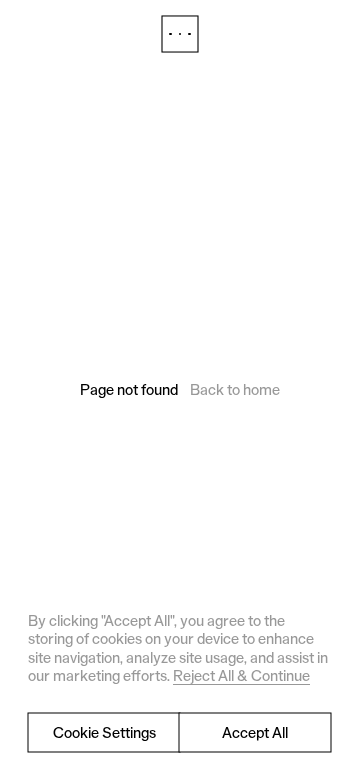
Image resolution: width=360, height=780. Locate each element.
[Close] (180, 34)
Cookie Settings (104, 732)
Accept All (255, 732)
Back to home (235, 389)
